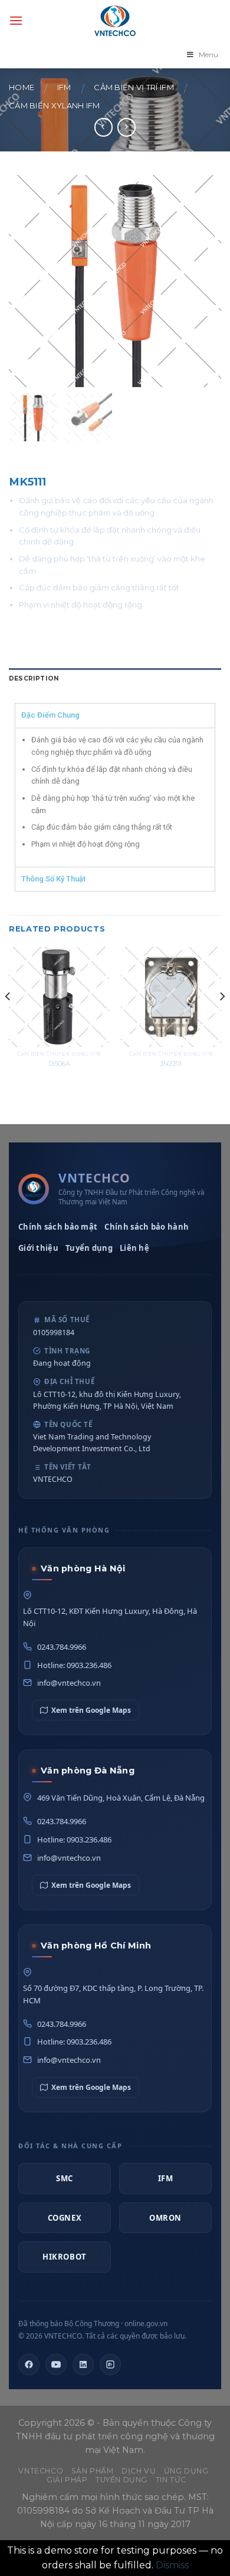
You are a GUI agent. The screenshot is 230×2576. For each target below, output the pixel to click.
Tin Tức (171, 2480)
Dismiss (172, 2565)
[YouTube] (56, 2364)
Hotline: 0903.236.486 (74, 1665)
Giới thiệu (38, 1248)
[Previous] (8, 1020)
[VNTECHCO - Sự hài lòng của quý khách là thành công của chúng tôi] (115, 21)
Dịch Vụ (139, 2471)
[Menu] (16, 20)
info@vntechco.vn (69, 1683)
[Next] (222, 1020)
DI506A (59, 1064)
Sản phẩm (93, 2471)
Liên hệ (134, 1248)
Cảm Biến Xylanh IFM (55, 106)
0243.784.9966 (62, 1647)
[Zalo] (110, 2364)
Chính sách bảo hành (147, 1227)
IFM (64, 87)
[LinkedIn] (83, 2364)
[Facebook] (29, 2364)
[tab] (115, 679)
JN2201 (171, 1064)
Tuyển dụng (89, 1248)
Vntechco (41, 2471)
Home (22, 87)
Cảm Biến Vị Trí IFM (134, 87)
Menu (208, 55)
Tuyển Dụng (121, 2480)
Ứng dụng (186, 2471)
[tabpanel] (115, 797)
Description (34, 678)
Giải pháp (67, 2480)
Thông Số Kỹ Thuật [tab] (53, 879)
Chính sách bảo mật (58, 1227)
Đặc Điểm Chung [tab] (50, 715)
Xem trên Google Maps (91, 1710)
